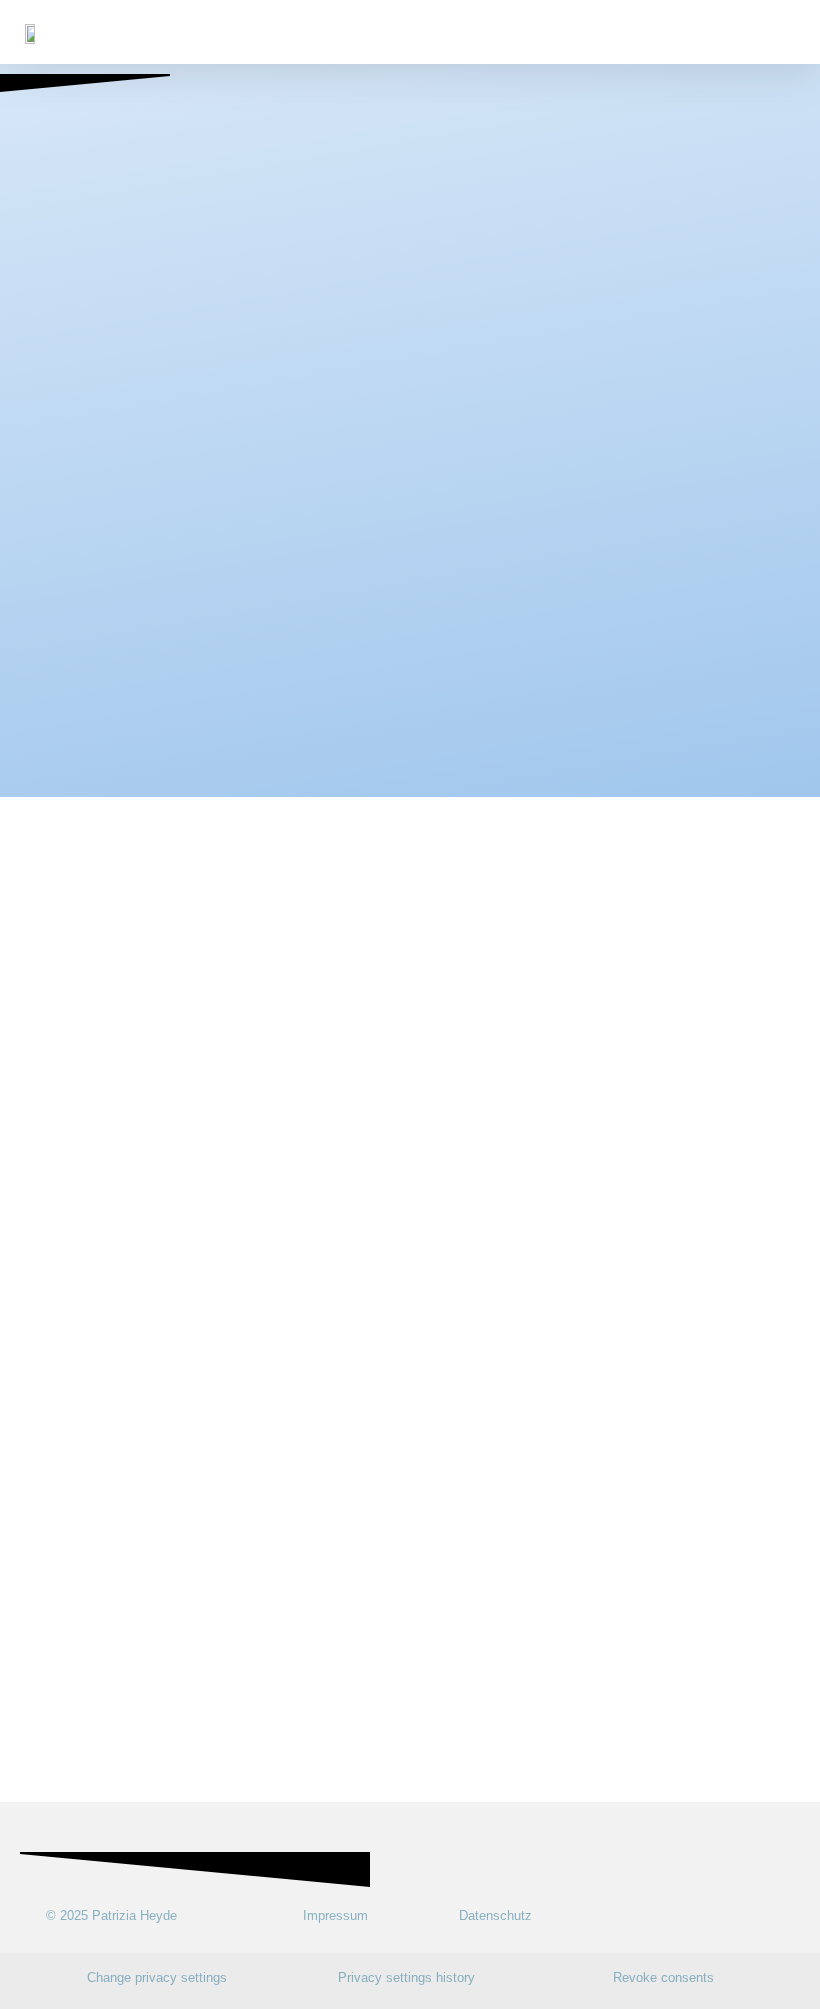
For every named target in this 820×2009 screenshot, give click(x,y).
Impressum (335, 1915)
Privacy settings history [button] (406, 1977)
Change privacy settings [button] (157, 1977)
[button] (789, 32)
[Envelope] (777, 1915)
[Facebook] (742, 1915)
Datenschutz (495, 1915)
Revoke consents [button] (663, 1977)
